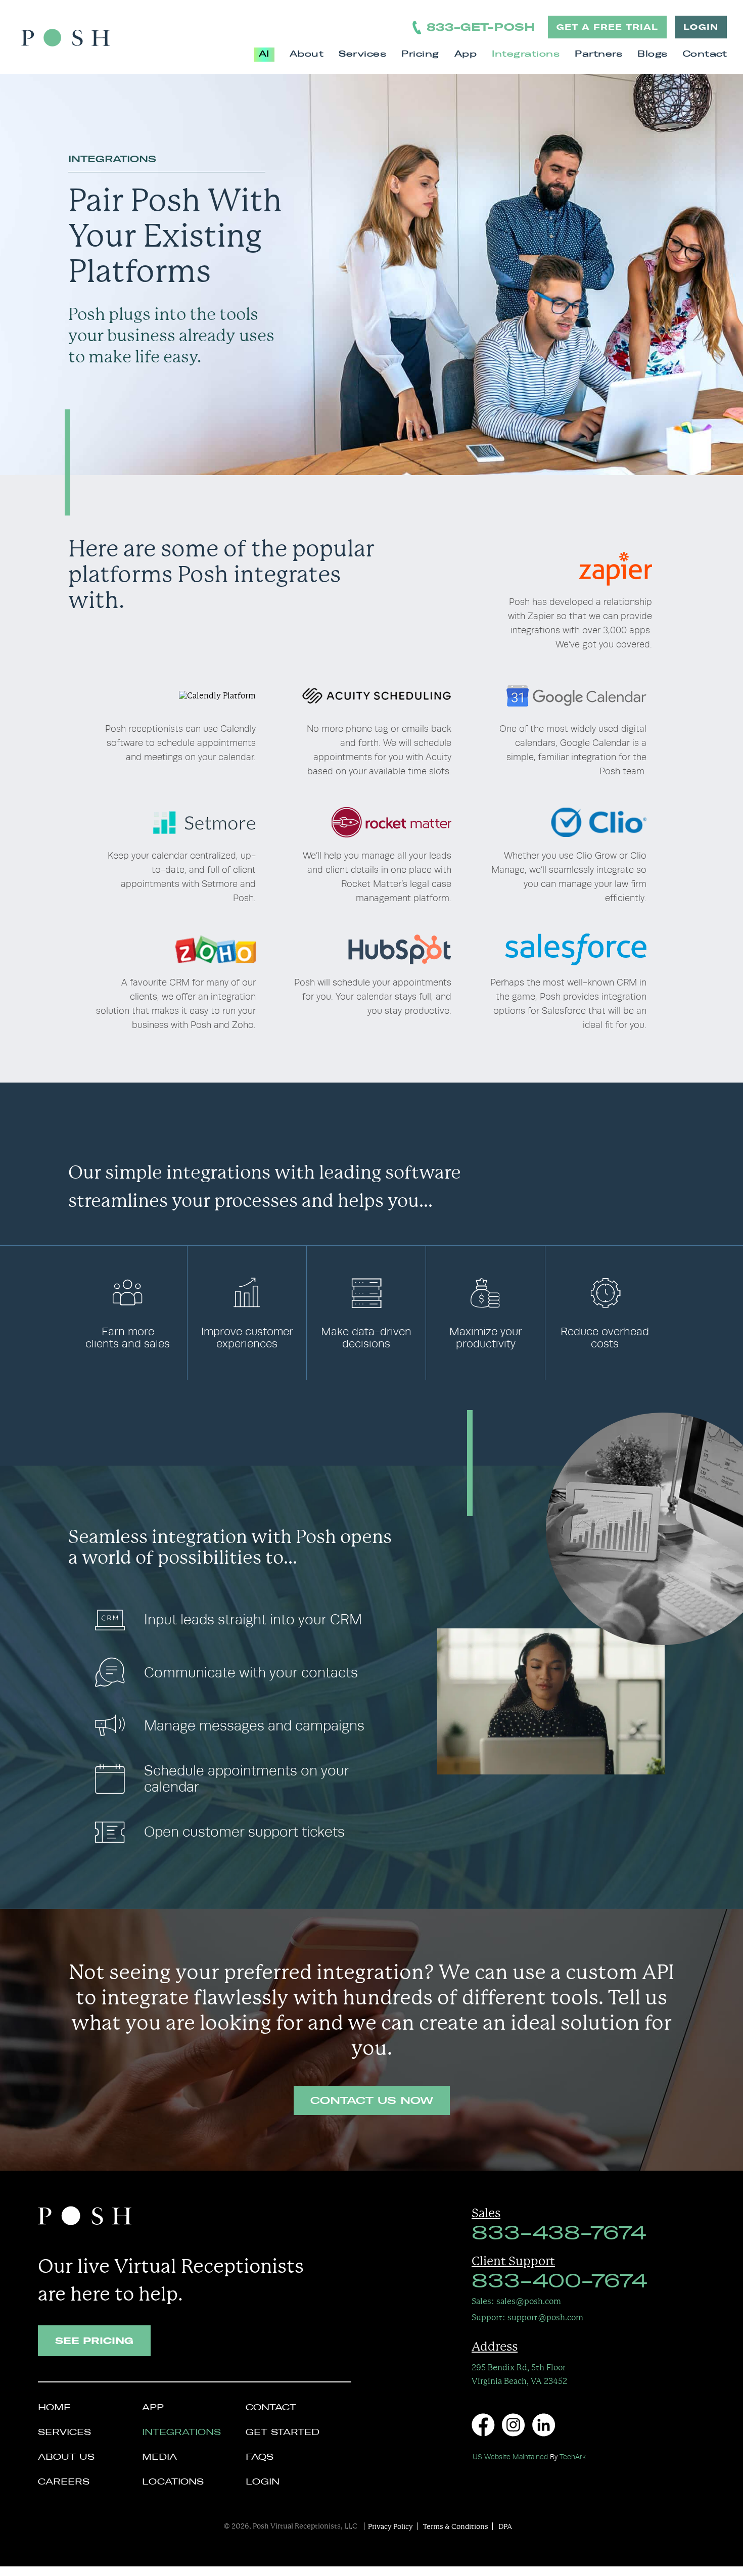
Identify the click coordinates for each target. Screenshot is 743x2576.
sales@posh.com (516, 2301)
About (307, 55)
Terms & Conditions (456, 2526)
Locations (173, 2483)
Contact (705, 55)
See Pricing (94, 2341)
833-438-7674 (559, 2234)
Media (159, 2458)
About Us (66, 2458)
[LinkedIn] (544, 2425)
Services (362, 55)
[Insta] (513, 2425)
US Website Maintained (510, 2457)
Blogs (653, 55)
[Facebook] (483, 2425)
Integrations (526, 55)
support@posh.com (527, 2317)
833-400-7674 (559, 2282)
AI (264, 55)
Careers (64, 2483)
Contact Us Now (372, 2101)
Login (701, 27)
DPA (505, 2526)
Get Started (283, 2433)
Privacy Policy (390, 2526)
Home (54, 2408)
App (466, 55)
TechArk (573, 2457)
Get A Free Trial (607, 27)
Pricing (420, 55)
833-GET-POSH (481, 27)
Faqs (260, 2458)
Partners (598, 55)
